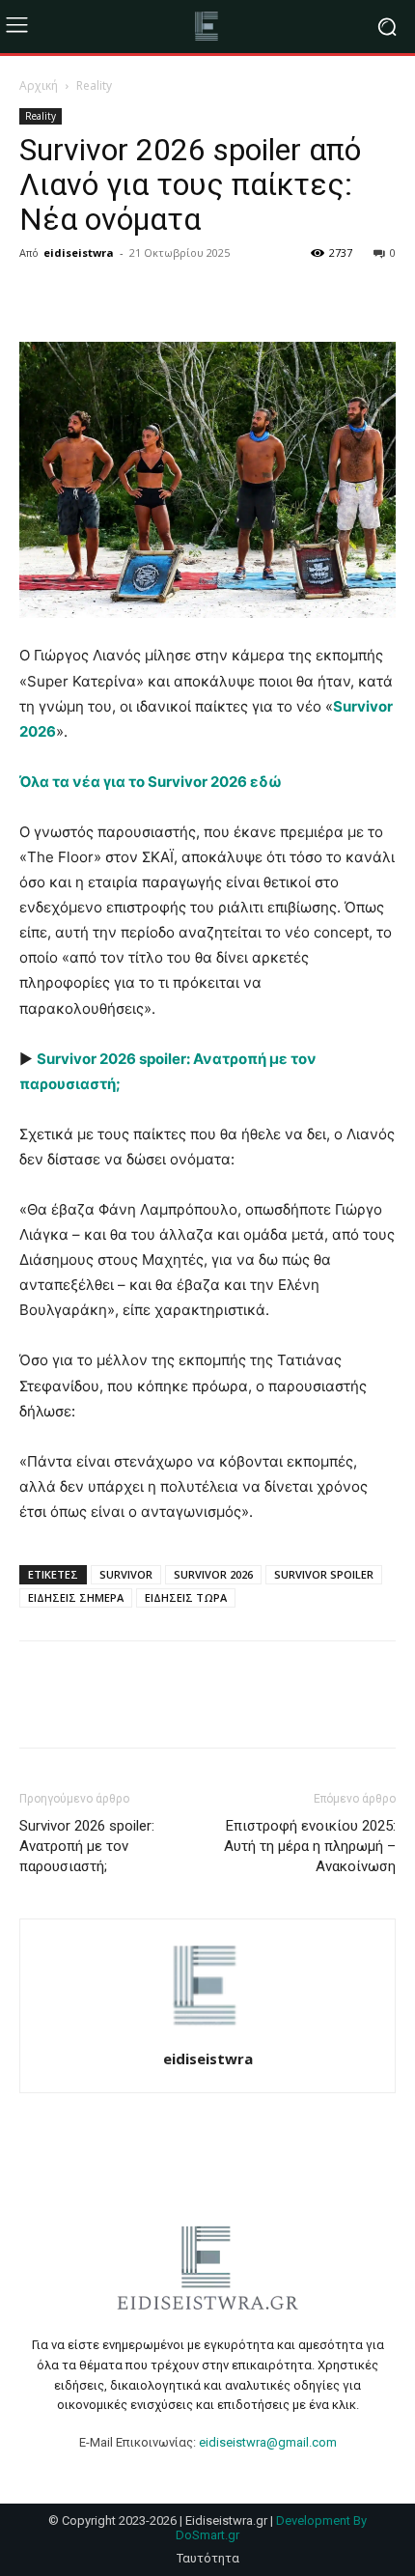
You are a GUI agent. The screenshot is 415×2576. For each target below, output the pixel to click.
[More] (217, 296)
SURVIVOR (126, 1574)
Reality (94, 85)
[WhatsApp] (172, 296)
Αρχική (39, 85)
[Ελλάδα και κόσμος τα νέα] (207, 27)
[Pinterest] (127, 296)
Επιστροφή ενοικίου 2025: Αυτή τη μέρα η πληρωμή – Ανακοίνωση (310, 1846)
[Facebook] (39, 296)
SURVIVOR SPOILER (324, 1574)
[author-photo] (207, 2032)
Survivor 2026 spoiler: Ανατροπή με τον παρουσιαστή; (87, 1846)
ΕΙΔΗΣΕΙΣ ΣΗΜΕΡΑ (76, 1597)
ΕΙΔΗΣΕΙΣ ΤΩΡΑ (186, 1597)
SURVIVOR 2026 (213, 1574)
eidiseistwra (79, 252)
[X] (83, 296)
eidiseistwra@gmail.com (268, 2442)
